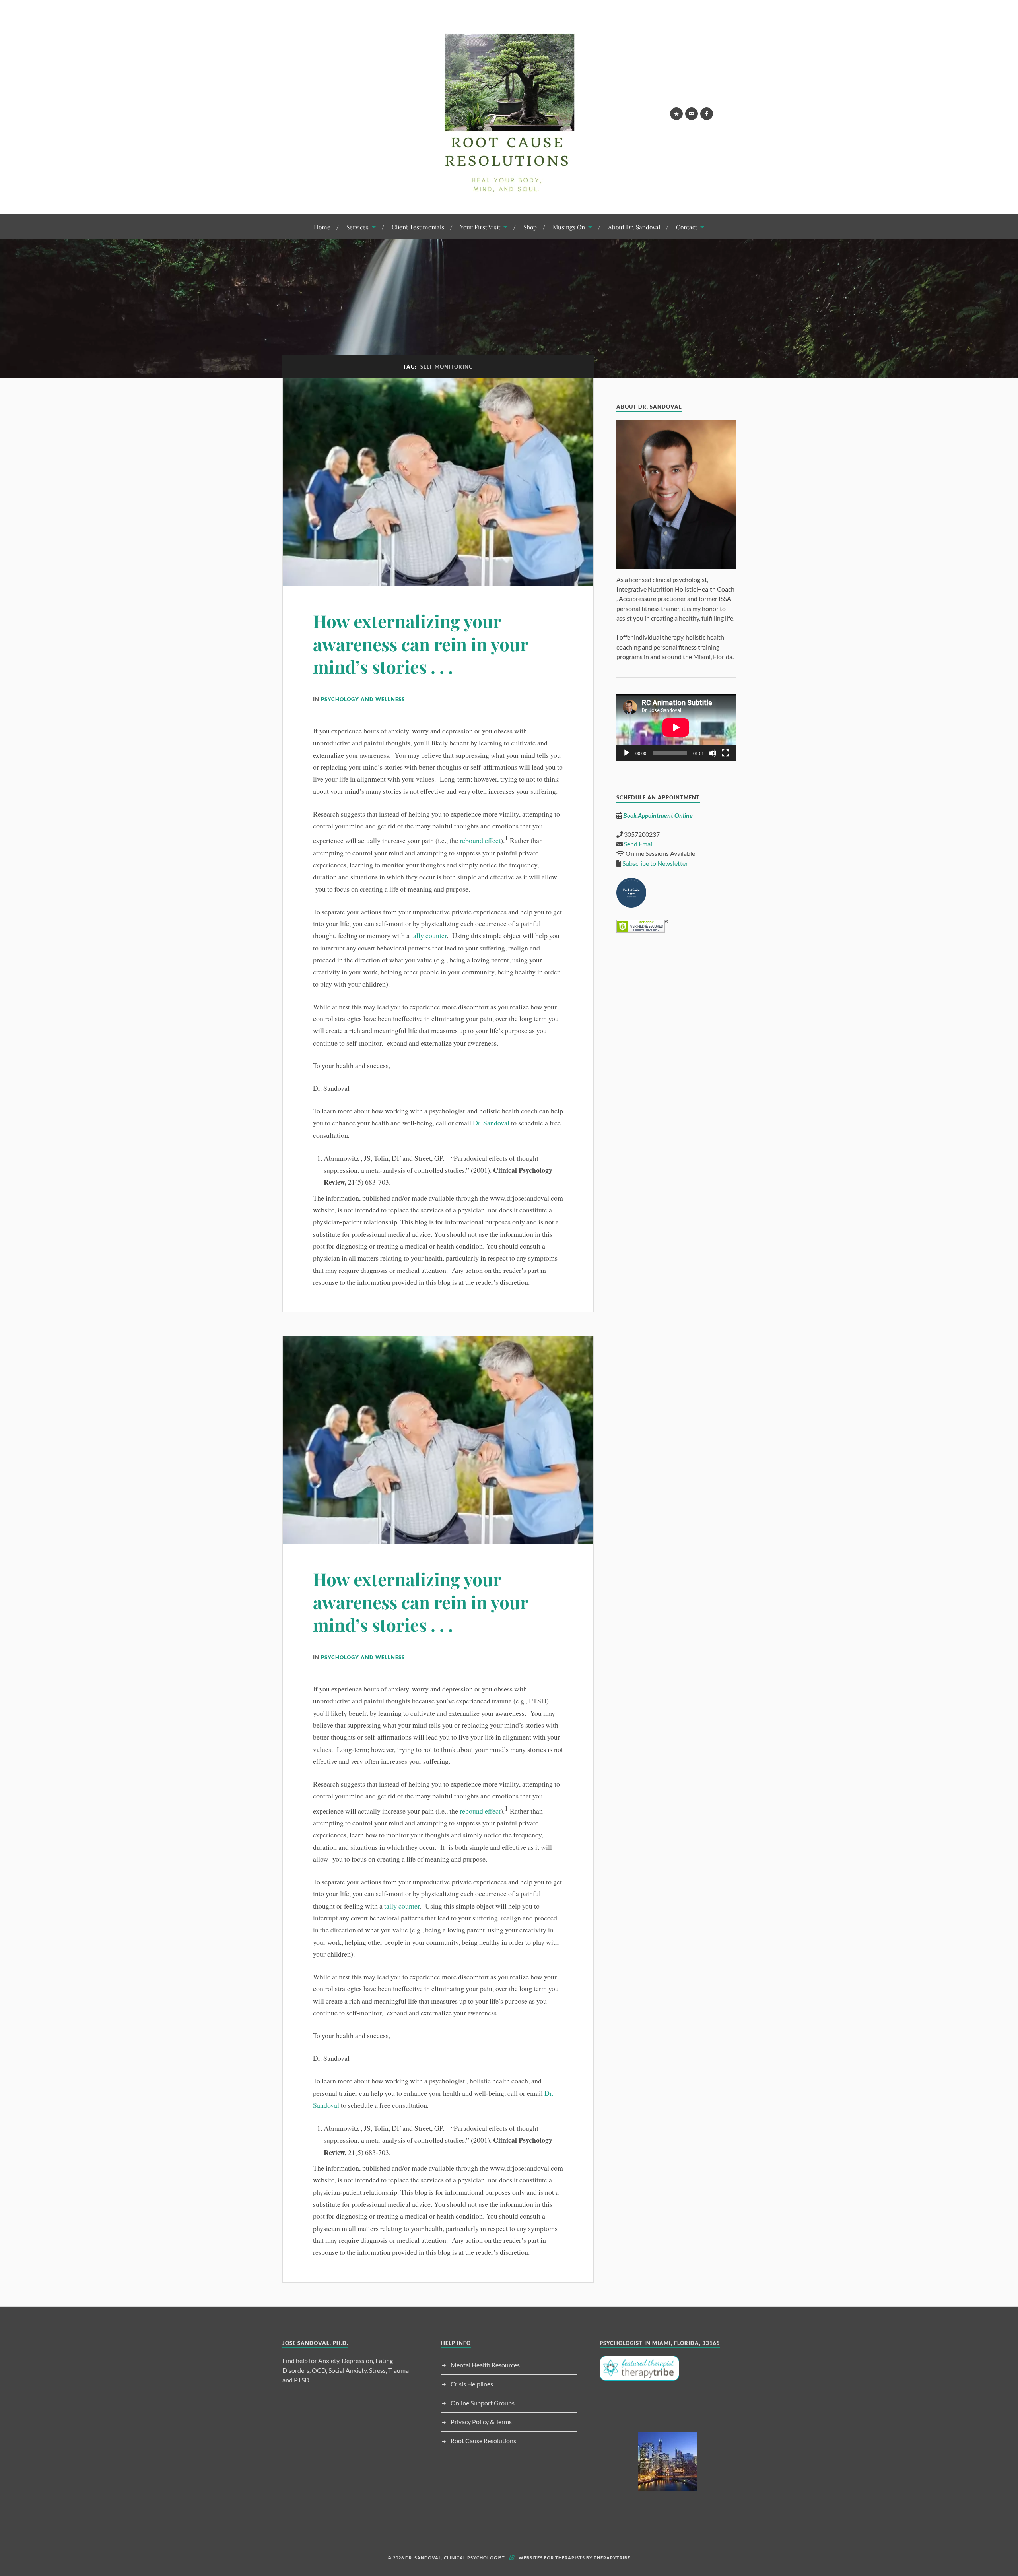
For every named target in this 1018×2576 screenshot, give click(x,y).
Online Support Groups (483, 2403)
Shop (530, 227)
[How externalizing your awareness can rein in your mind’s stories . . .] (438, 482)
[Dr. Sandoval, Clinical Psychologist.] (509, 190)
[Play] (627, 753)
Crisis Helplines (472, 2384)
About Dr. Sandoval (634, 227)
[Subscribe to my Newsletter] (676, 114)
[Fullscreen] (725, 753)
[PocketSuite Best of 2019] (631, 905)
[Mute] (713, 753)
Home (322, 227)
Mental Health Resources (485, 2365)
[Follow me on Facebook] (707, 114)
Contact (687, 227)
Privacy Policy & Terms (481, 2422)
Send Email (639, 844)
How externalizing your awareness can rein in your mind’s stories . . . (421, 644)
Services (357, 227)
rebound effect (480, 840)
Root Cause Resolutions (483, 2441)
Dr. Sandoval (491, 1123)
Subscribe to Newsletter (655, 863)
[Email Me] (692, 114)
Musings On (569, 227)
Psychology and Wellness (363, 699)
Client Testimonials (418, 227)
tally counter (429, 935)
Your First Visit (480, 227)
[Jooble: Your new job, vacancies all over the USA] (668, 2462)
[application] (676, 727)
